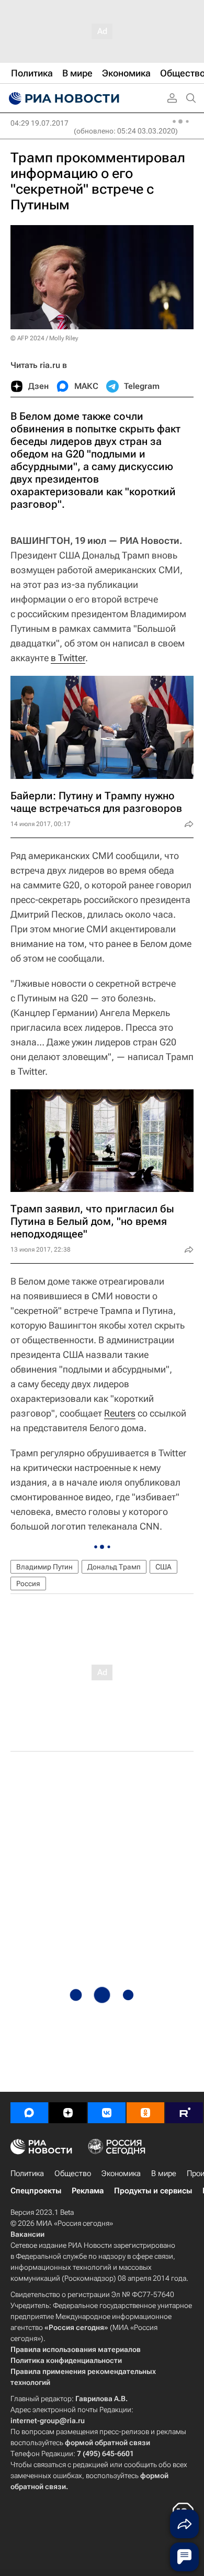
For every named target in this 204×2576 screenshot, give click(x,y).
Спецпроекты (36, 2191)
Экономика (121, 2173)
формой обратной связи (107, 2443)
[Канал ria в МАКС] (29, 2113)
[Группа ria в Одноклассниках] (145, 2113)
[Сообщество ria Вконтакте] (107, 2113)
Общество (73, 2173)
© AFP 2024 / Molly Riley (44, 338)
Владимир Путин (44, 1567)
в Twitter (68, 658)
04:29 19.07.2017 (39, 123)
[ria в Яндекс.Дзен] (68, 2113)
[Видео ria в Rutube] (184, 2113)
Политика (27, 2173)
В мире (164, 2173)
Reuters (120, 1413)
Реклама (88, 2191)
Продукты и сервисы (153, 2191)
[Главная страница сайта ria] (63, 98)
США (163, 1567)
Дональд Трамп (114, 1567)
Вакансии (27, 2234)
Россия (28, 1583)
